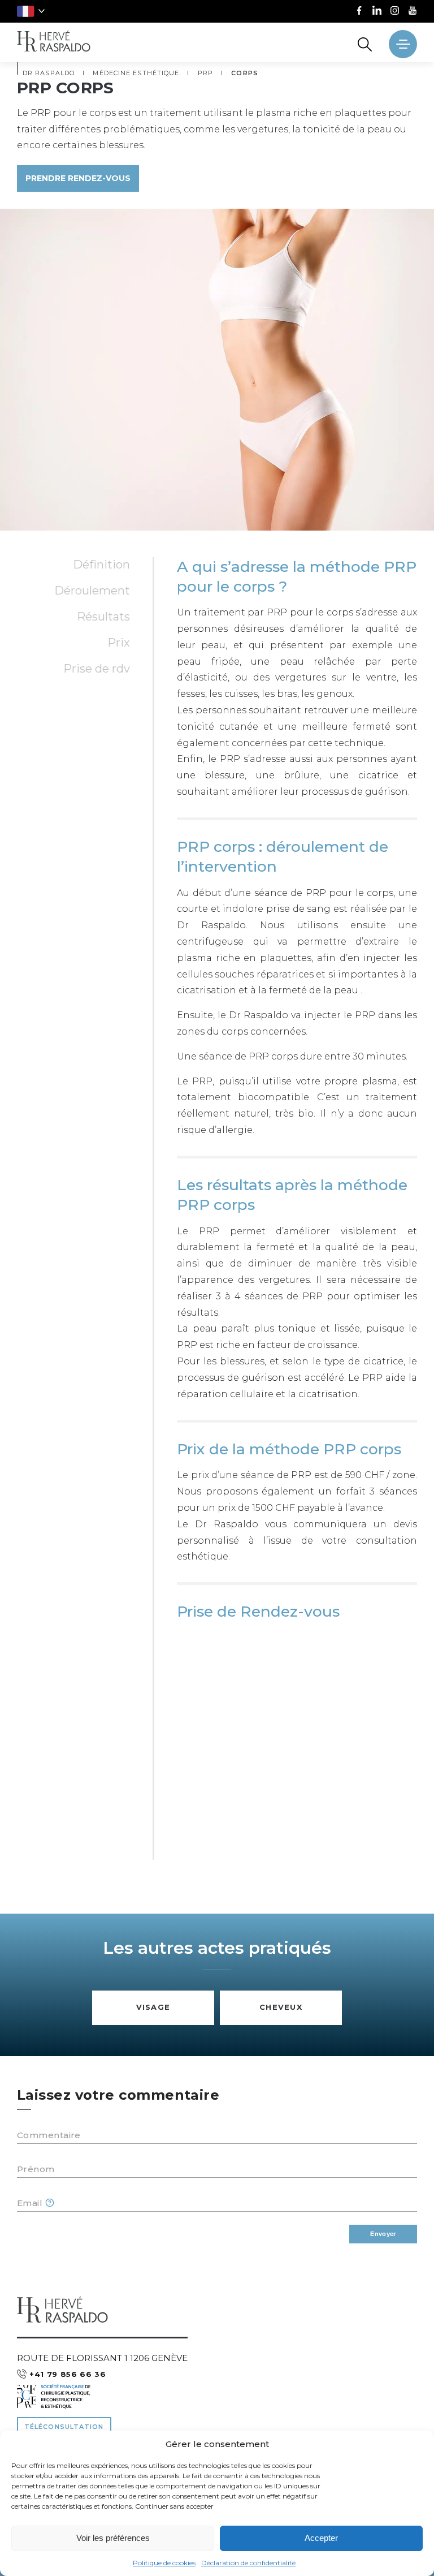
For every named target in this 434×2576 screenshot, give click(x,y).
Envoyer (383, 2234)
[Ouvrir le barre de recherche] (365, 44)
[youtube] (413, 12)
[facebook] (359, 12)
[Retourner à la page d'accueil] (54, 42)
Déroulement (92, 591)
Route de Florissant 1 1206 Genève (102, 2358)
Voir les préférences (113, 2538)
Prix (119, 643)
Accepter (321, 2538)
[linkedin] (377, 12)
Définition (101, 565)
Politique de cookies (164, 2563)
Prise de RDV (97, 669)
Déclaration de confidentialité (248, 2563)
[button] (31, 11)
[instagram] (395, 12)
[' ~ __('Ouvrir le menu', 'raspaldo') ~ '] (403, 44)
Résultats (103, 617)
